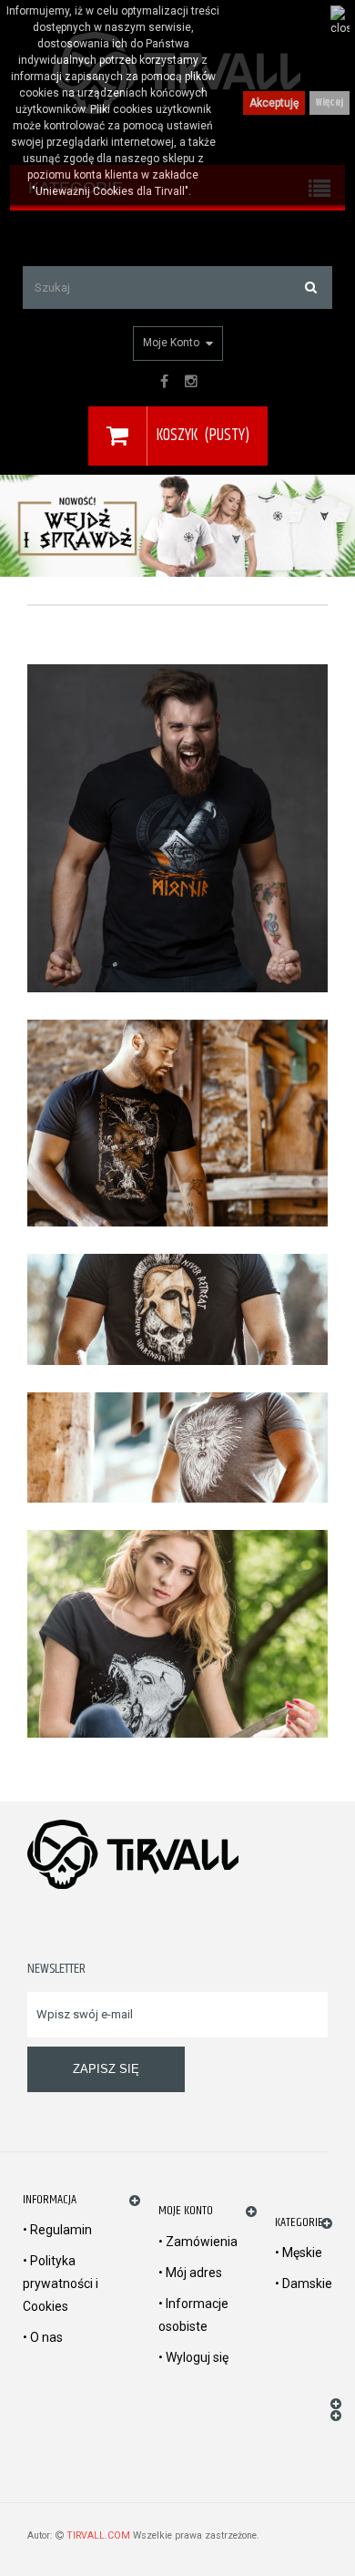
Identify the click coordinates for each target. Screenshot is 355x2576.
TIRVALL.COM (98, 2535)
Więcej (330, 103)
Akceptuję (274, 103)
